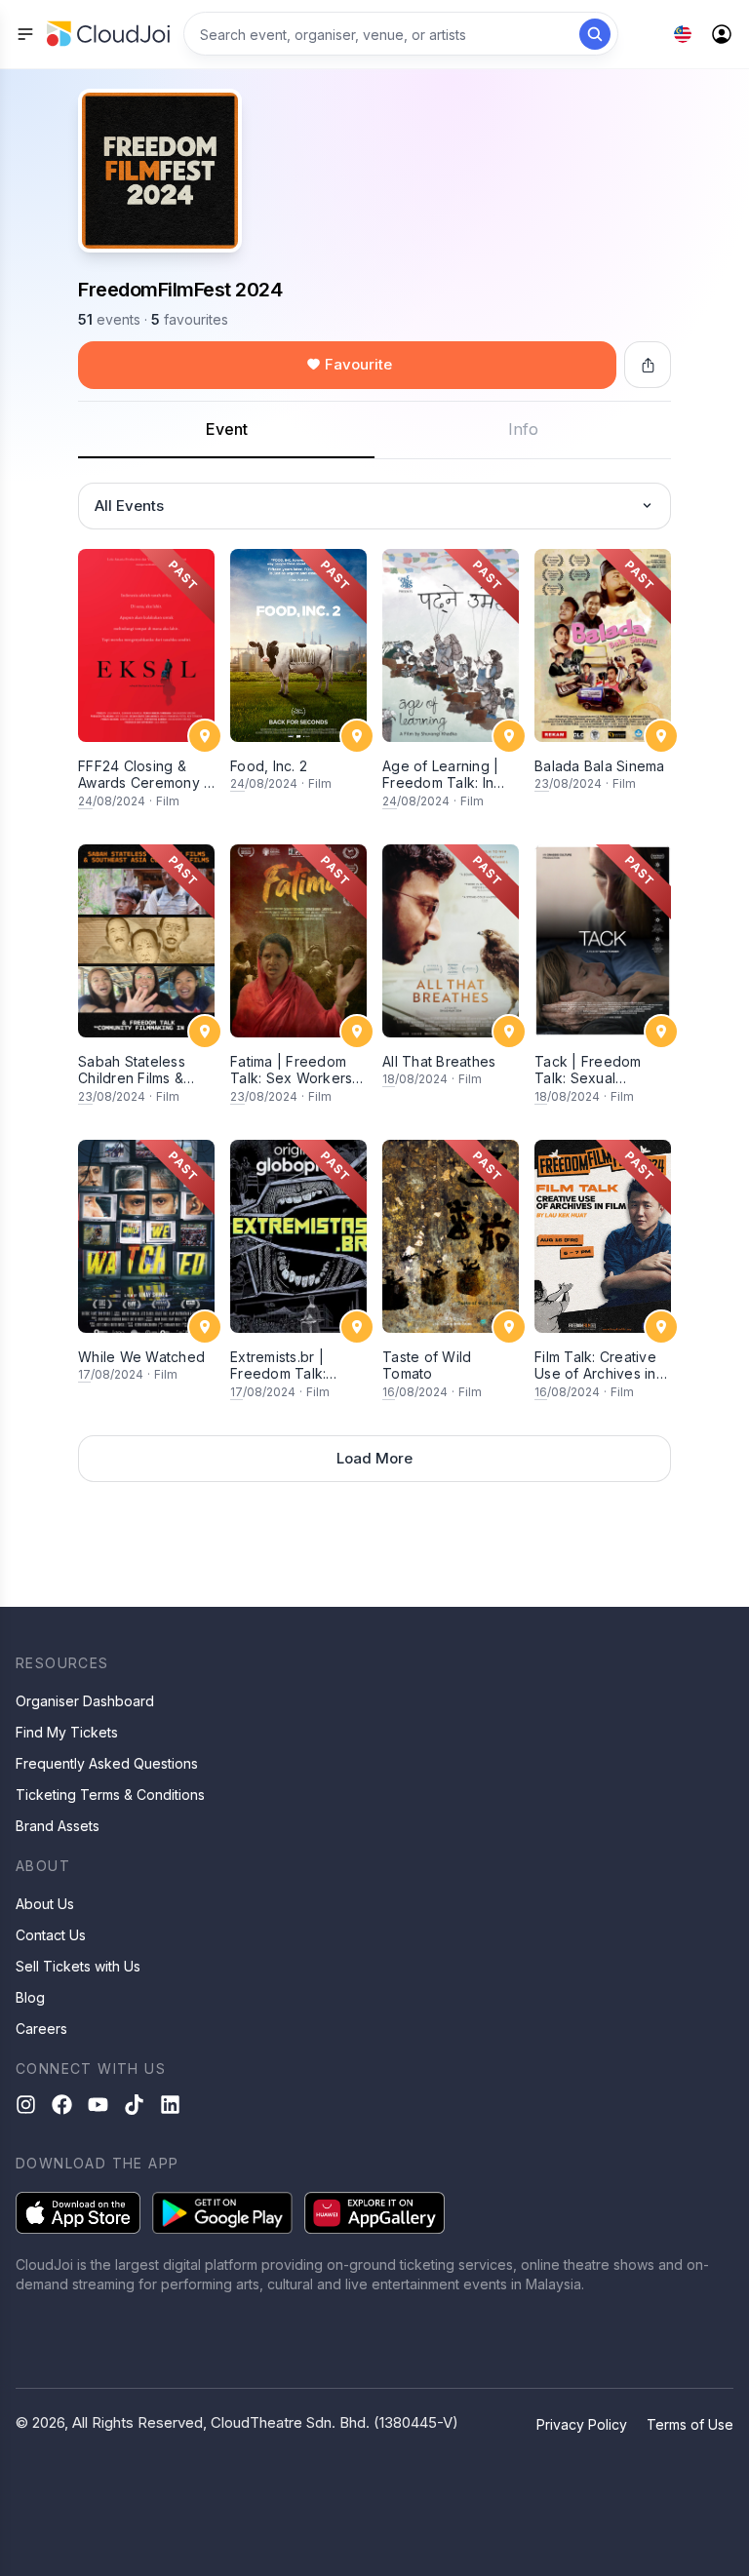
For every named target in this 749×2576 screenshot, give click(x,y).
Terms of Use (690, 2424)
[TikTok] (134, 2105)
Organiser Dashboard (85, 1701)
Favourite (358, 364)
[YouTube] (98, 2105)
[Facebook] (62, 2105)
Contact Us (51, 1935)
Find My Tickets (67, 1732)
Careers (41, 2029)
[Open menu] (25, 34)
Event (227, 429)
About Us (45, 1904)
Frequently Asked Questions (107, 1763)
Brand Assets (58, 1826)
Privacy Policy (582, 2424)
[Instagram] (26, 2105)
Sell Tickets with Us (78, 1966)
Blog (30, 1997)
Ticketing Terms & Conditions (110, 1795)
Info (523, 429)
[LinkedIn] (170, 2105)
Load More (374, 1458)
